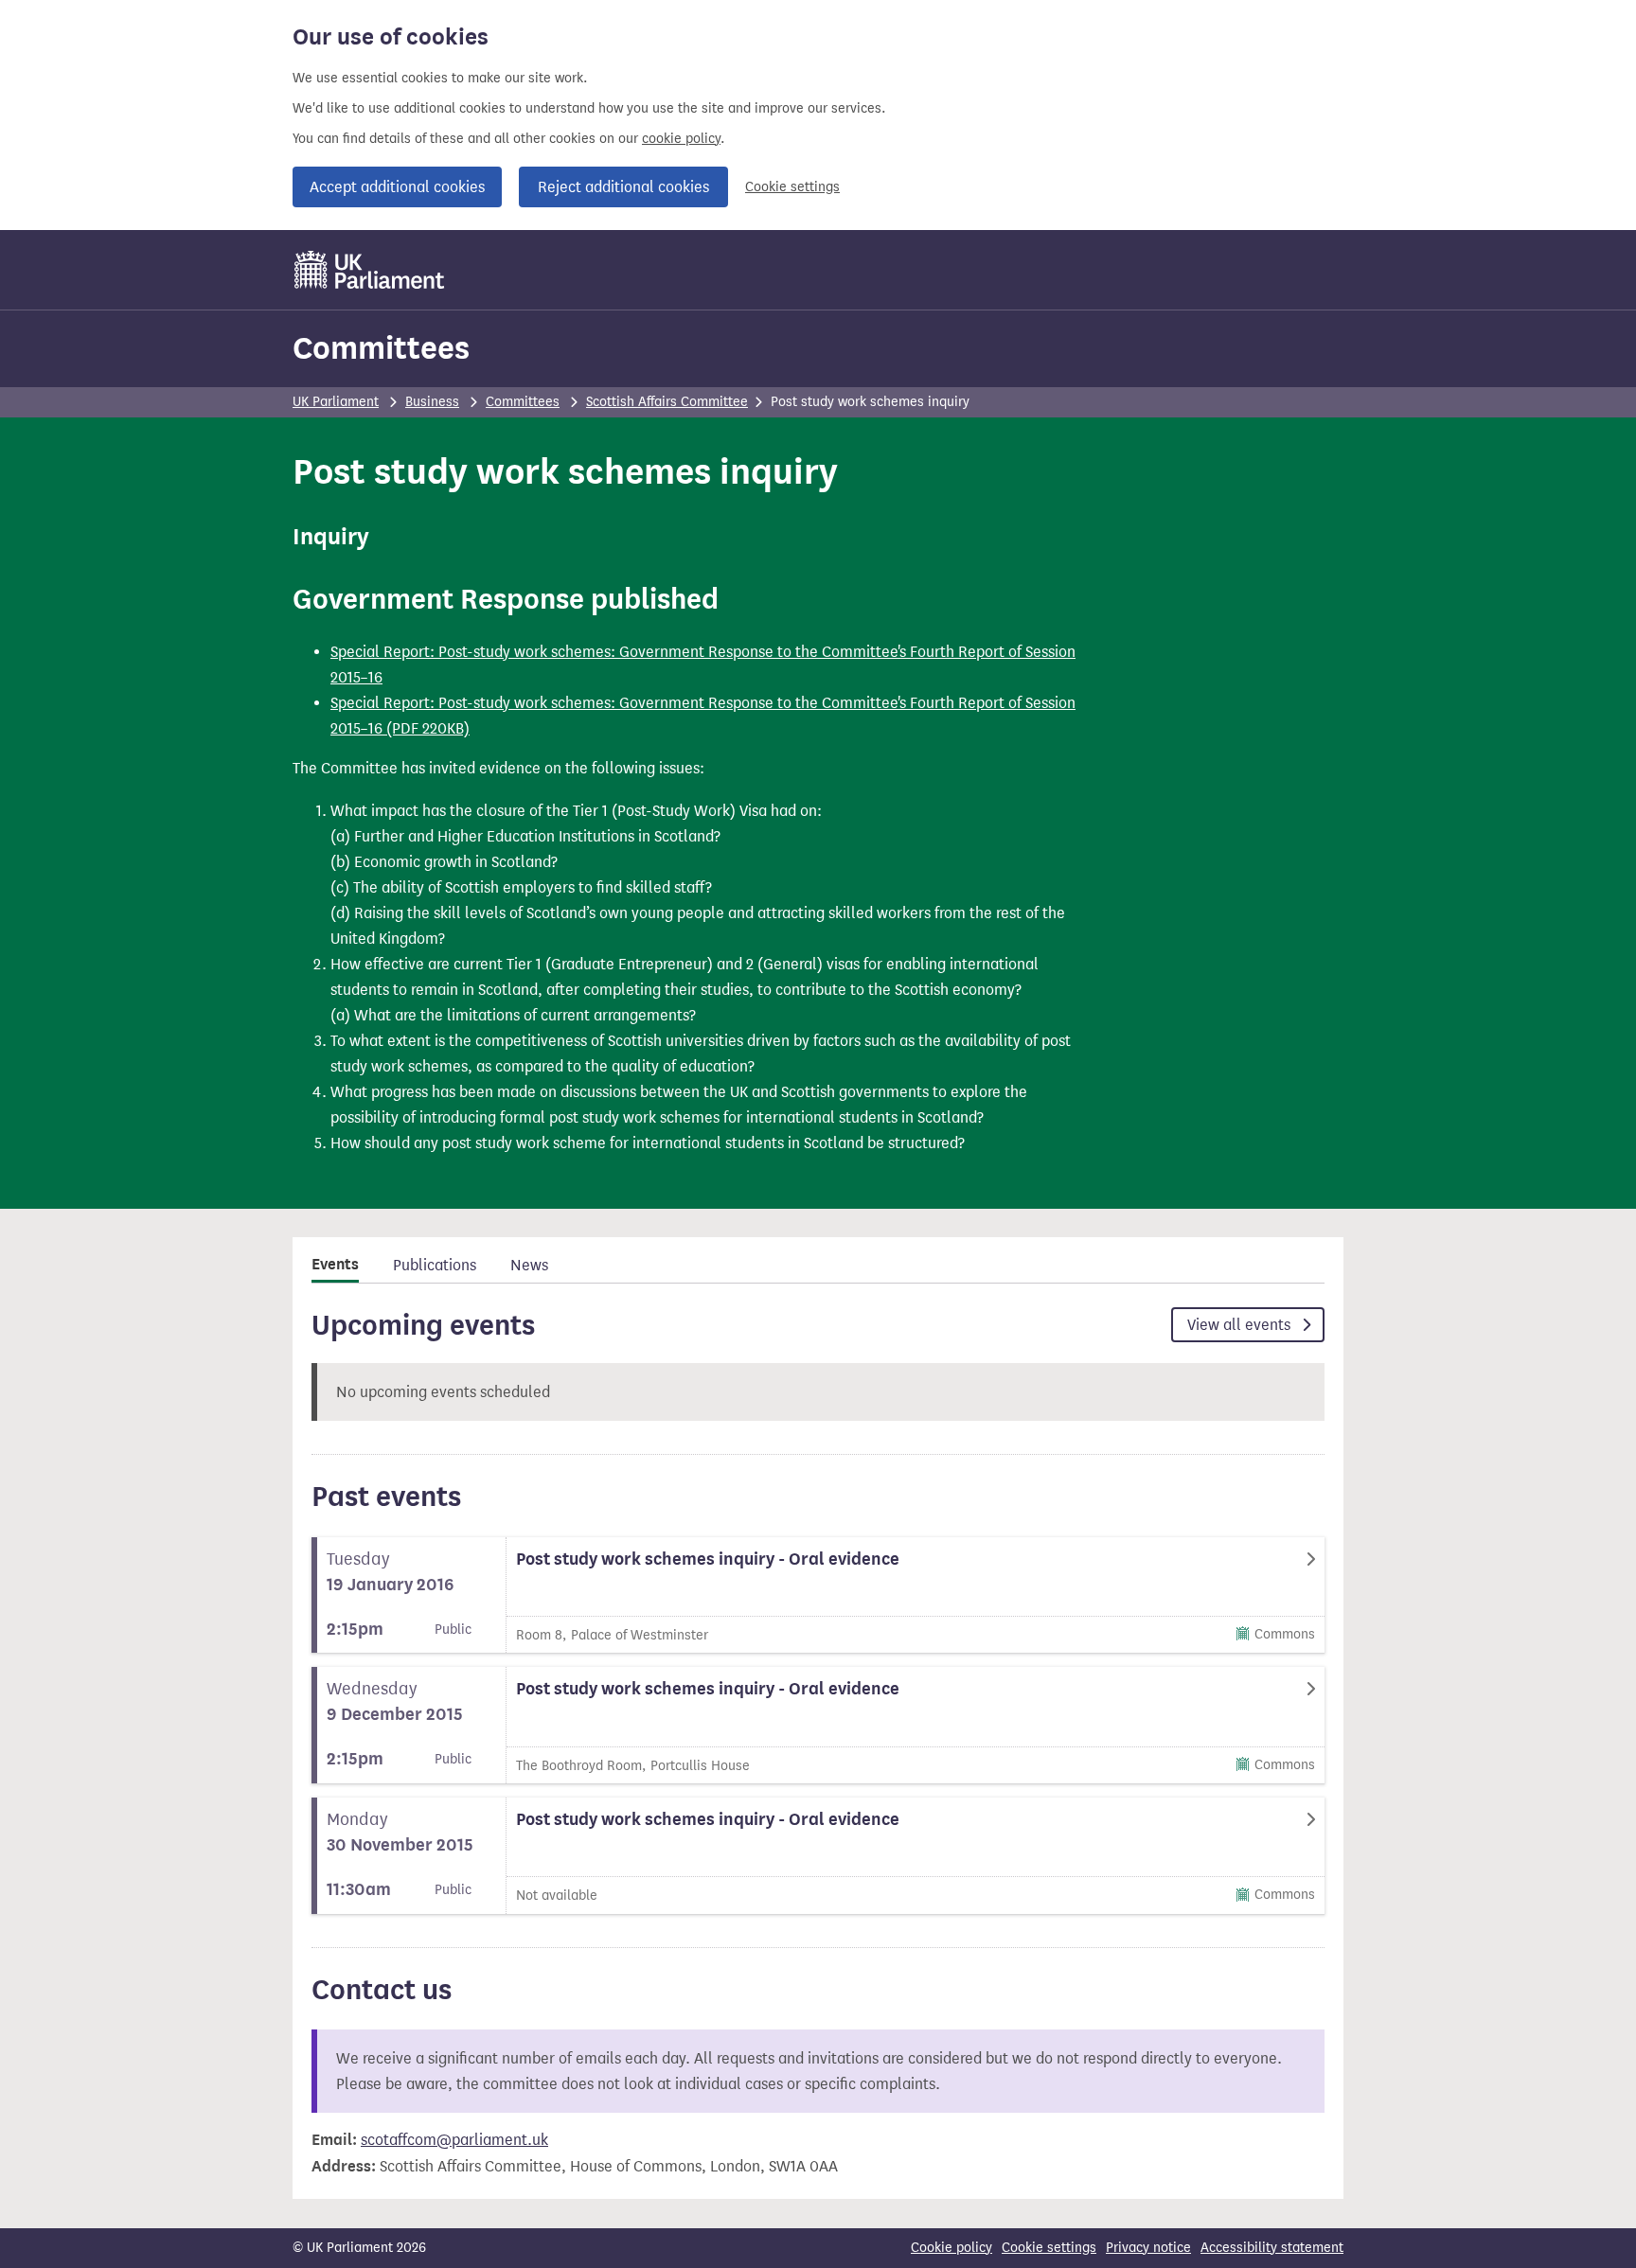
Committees (381, 348)
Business (432, 402)
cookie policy (681, 139)
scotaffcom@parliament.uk (454, 2140)
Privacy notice (1148, 2248)
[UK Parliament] (370, 270)
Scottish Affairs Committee (667, 402)
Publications (435, 1265)
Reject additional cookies (623, 187)
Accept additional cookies (397, 187)
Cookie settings (792, 187)
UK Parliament (336, 402)
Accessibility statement (1272, 2248)
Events (335, 1265)
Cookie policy (951, 2248)
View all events (1241, 1325)
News (529, 1265)
